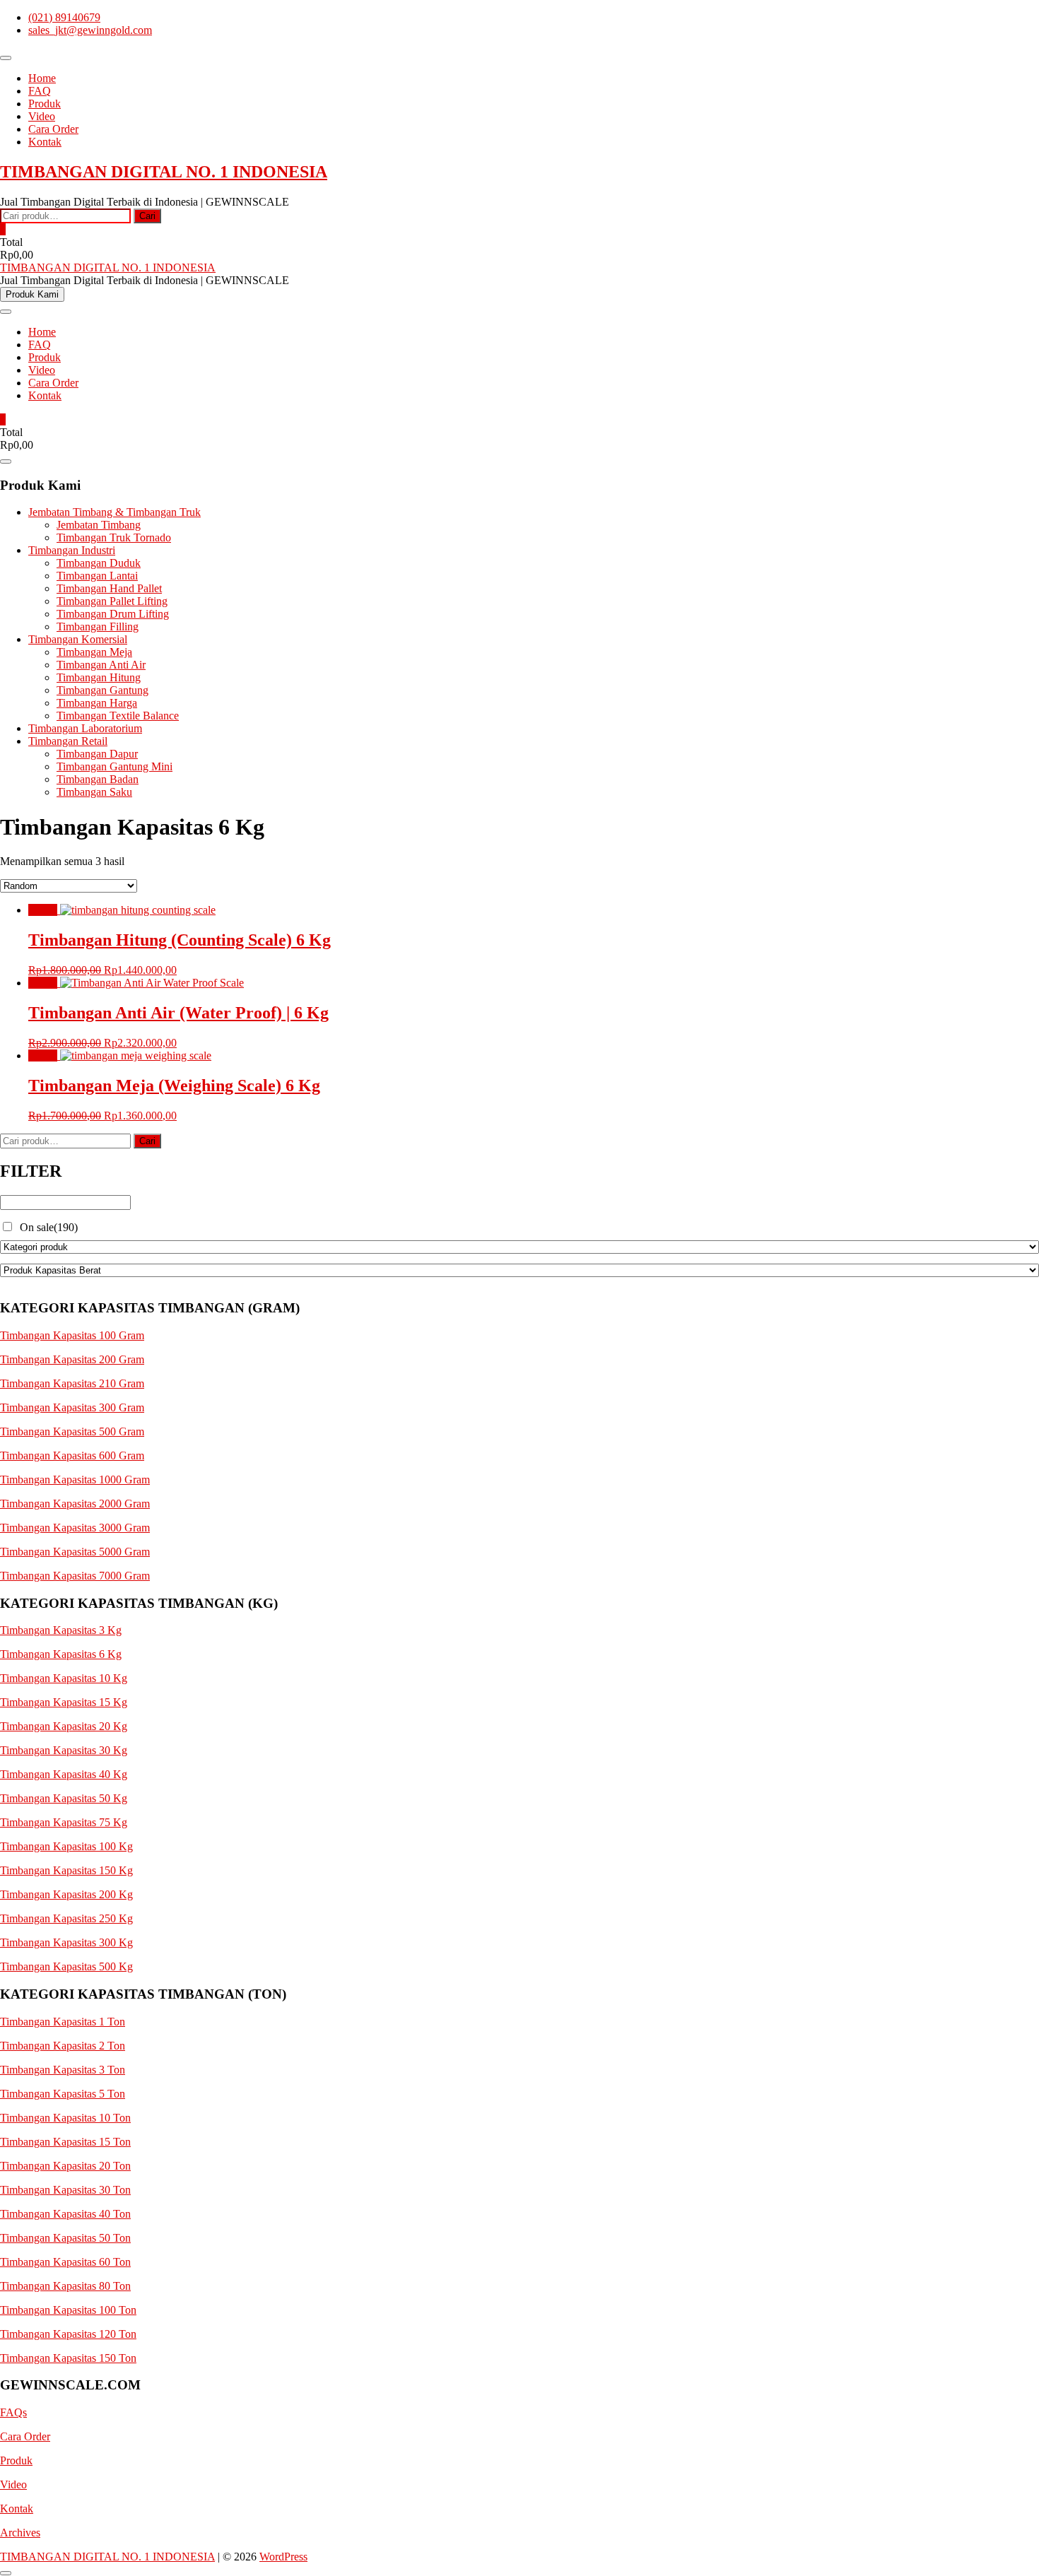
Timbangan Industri (72, 550)
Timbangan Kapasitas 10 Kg (64, 1678)
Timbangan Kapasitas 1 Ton (63, 2022)
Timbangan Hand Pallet (109, 588)
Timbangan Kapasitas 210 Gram (72, 1383)
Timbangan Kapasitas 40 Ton (65, 2214)
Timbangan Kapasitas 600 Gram (72, 1455)
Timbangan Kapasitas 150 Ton (68, 2358)
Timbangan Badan (98, 779)
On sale (49, 1227)
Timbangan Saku (94, 792)
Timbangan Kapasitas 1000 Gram (75, 1480)
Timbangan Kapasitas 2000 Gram (75, 1504)
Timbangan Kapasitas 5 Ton (63, 2094)
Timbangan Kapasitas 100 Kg (66, 1846)
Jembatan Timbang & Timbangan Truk (115, 512)
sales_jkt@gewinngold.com (90, 30)
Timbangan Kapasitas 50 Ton (65, 2238)
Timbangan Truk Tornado (114, 537)
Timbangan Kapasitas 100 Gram (72, 1335)
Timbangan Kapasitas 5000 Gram (75, 1552)
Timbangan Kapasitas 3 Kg (61, 1630)
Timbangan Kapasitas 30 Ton (65, 2190)
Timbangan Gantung (102, 690)
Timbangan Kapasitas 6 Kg (61, 1654)
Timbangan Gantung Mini (115, 766)
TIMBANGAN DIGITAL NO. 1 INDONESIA (164, 172)
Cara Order (53, 129)
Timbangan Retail (68, 741)
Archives (20, 2533)
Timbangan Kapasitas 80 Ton (65, 2286)
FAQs (13, 2412)
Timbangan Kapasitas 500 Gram (72, 1431)
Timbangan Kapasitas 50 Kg (64, 1798)
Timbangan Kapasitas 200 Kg (66, 1894)
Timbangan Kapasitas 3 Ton (63, 2070)
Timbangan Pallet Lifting (112, 601)
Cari (147, 216)
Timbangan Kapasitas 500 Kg (66, 1966)
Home (42, 78)
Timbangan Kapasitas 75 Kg (64, 1822)
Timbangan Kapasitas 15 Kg (64, 1702)
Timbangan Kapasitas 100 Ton (68, 2310)
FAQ (40, 91)
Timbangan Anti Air (101, 665)
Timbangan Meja (94, 652)
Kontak (45, 142)
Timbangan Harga (97, 703)
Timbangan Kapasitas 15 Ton (65, 2142)
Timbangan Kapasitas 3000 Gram (75, 1528)
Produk (45, 104)
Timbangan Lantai (97, 576)
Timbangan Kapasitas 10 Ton (65, 2118)
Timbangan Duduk (99, 563)
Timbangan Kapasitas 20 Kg (64, 1726)
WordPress (283, 2557)
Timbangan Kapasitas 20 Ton (65, 2166)
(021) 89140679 (64, 17)
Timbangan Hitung (99, 677)
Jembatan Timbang (99, 525)
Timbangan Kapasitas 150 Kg (66, 1870)
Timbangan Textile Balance (118, 716)
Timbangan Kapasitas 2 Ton (63, 2046)
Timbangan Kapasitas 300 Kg (66, 1942)
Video (42, 116)
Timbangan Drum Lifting (113, 614)
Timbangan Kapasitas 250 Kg (66, 1918)
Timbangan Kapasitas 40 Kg (64, 1774)
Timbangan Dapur (97, 754)
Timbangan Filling (98, 627)
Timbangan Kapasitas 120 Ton (68, 2334)
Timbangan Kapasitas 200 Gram (72, 1359)
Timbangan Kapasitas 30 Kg (64, 1750)
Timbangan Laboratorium (85, 728)
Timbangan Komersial (78, 639)
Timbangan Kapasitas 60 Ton (65, 2262)
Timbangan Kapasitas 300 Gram (72, 1407)
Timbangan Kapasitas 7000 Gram (75, 1576)
